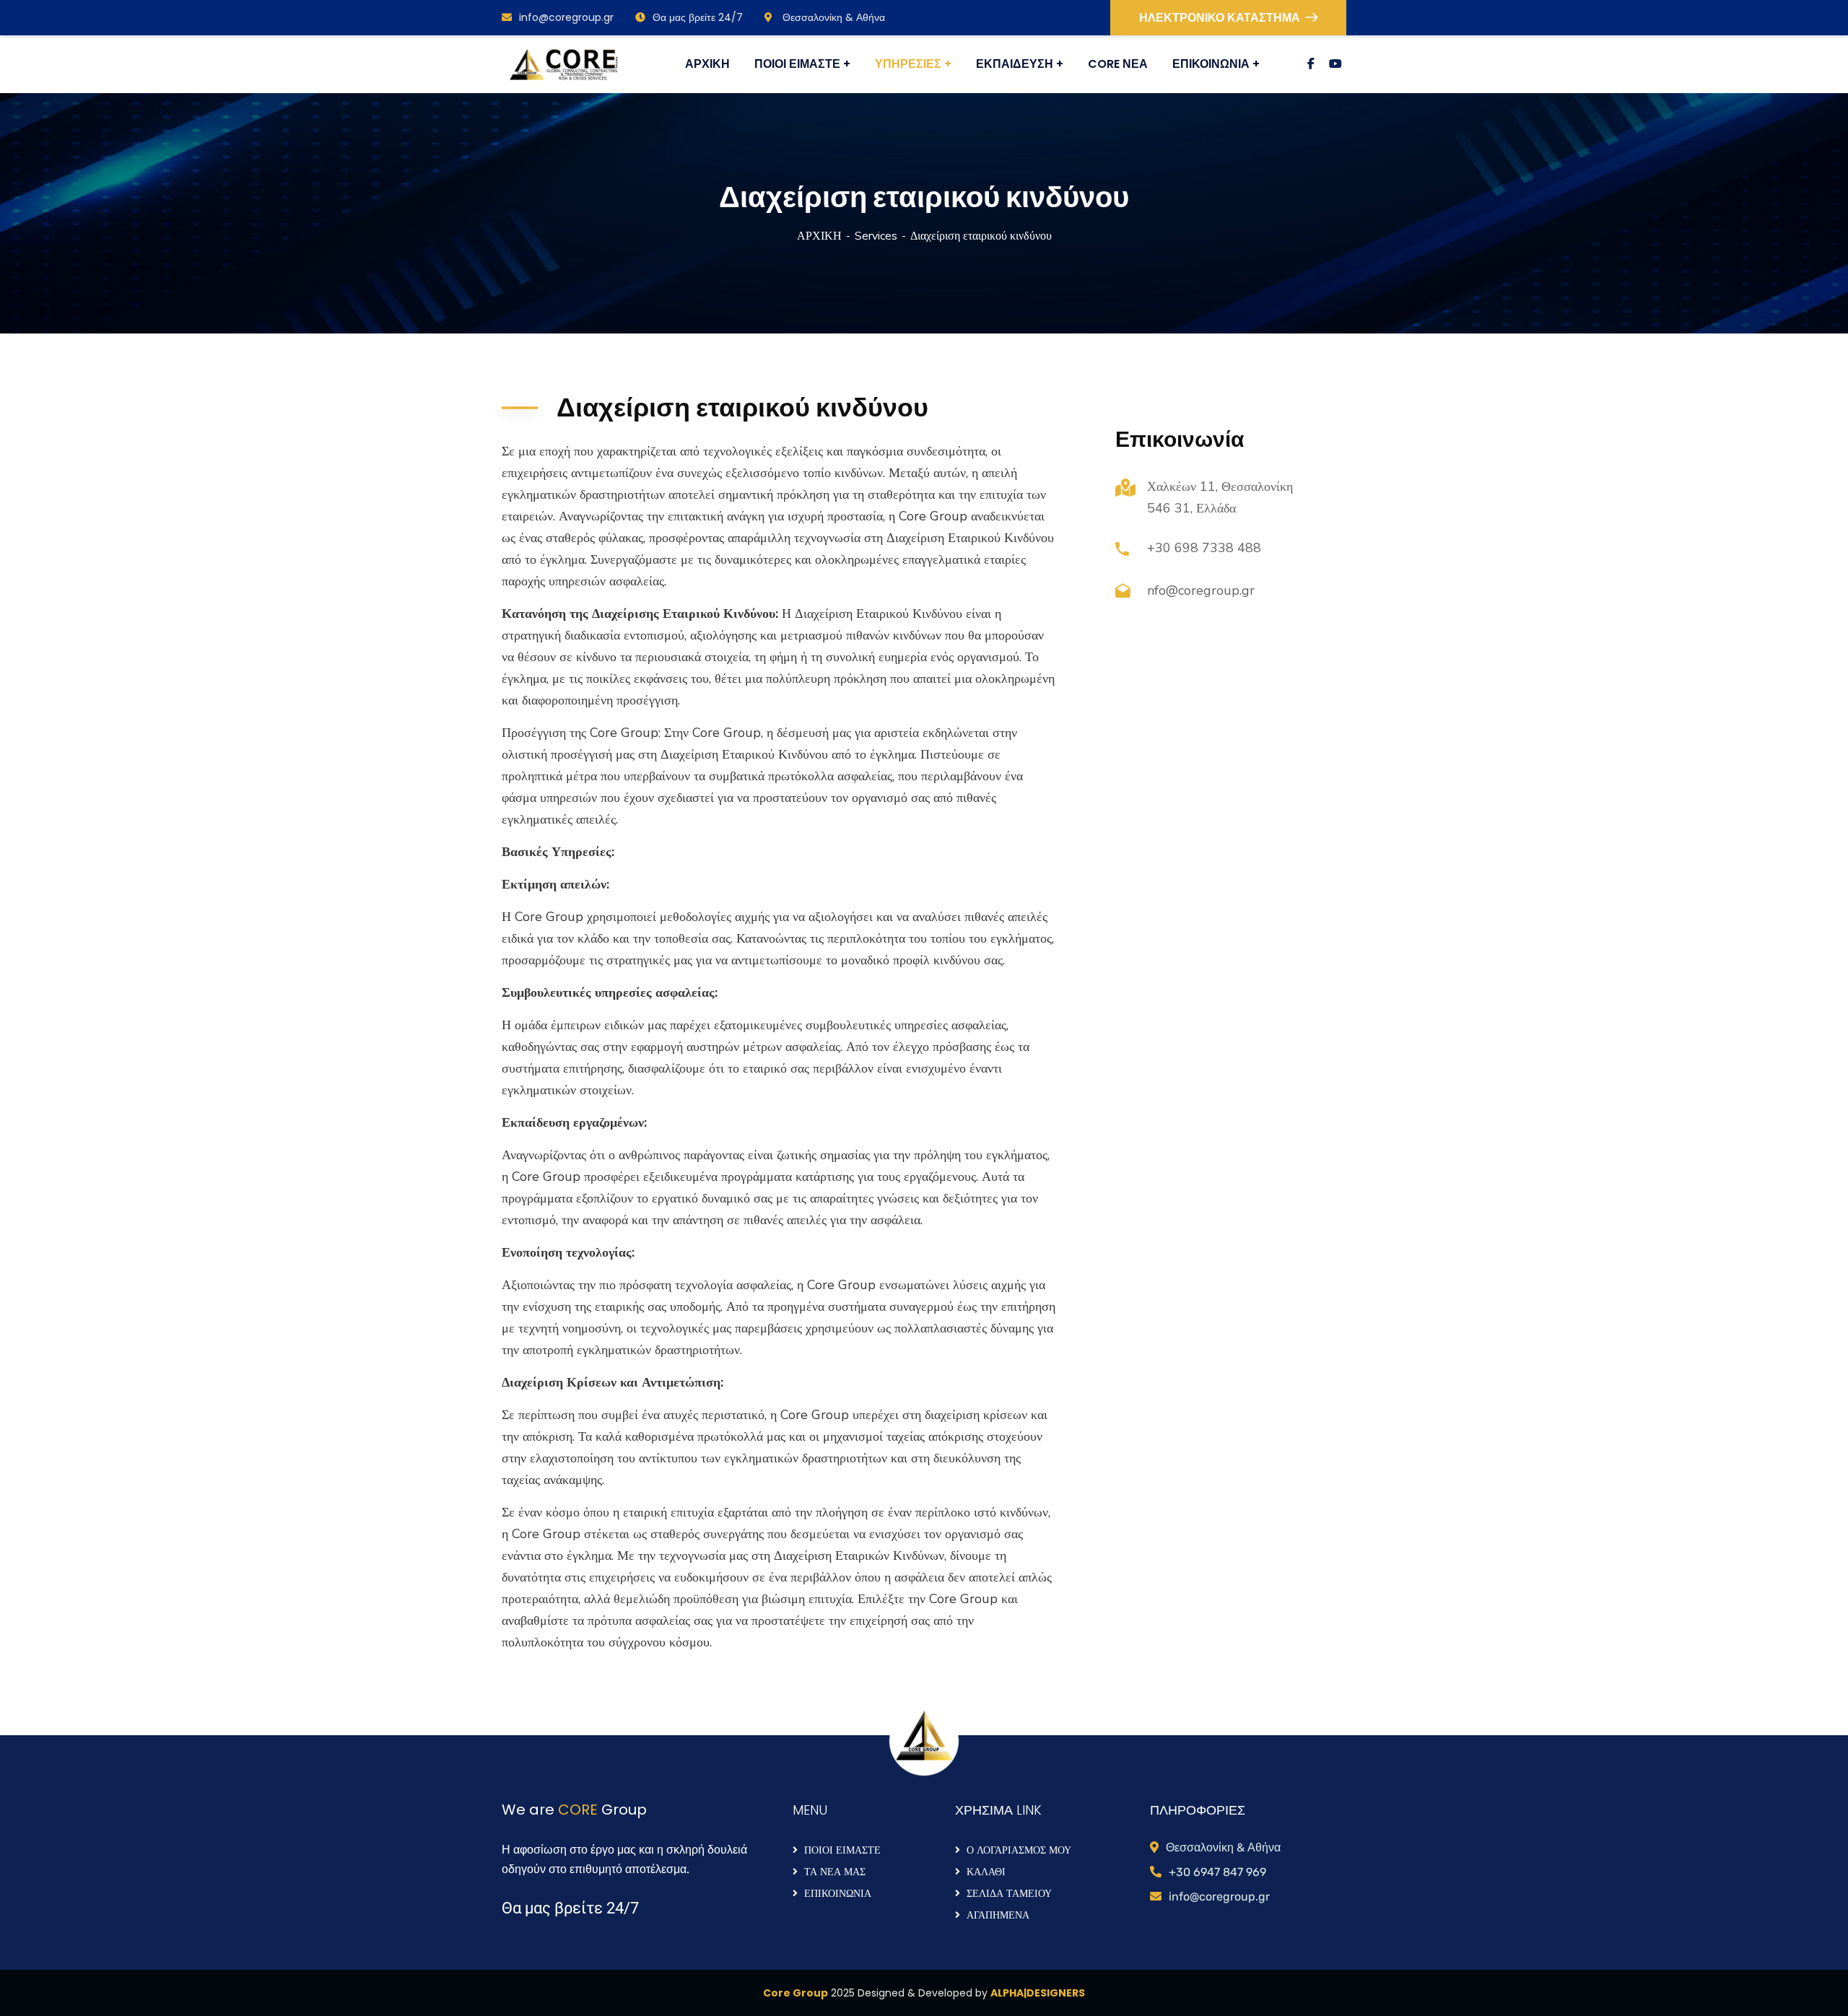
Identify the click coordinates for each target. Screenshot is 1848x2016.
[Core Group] (563, 65)
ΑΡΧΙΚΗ (819, 236)
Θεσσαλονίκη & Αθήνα (832, 17)
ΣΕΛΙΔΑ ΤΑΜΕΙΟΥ (1009, 1893)
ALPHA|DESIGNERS (1038, 1993)
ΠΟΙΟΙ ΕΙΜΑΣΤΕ (842, 1850)
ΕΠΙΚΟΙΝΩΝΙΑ (838, 1893)
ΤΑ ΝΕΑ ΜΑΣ (835, 1872)
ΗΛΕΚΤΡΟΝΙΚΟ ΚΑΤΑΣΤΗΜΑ (1220, 18)
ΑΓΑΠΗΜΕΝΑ (998, 1915)
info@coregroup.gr (566, 17)
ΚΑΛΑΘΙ (986, 1872)
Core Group (796, 1993)
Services (876, 236)
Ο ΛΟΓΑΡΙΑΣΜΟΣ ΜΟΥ (1019, 1850)
